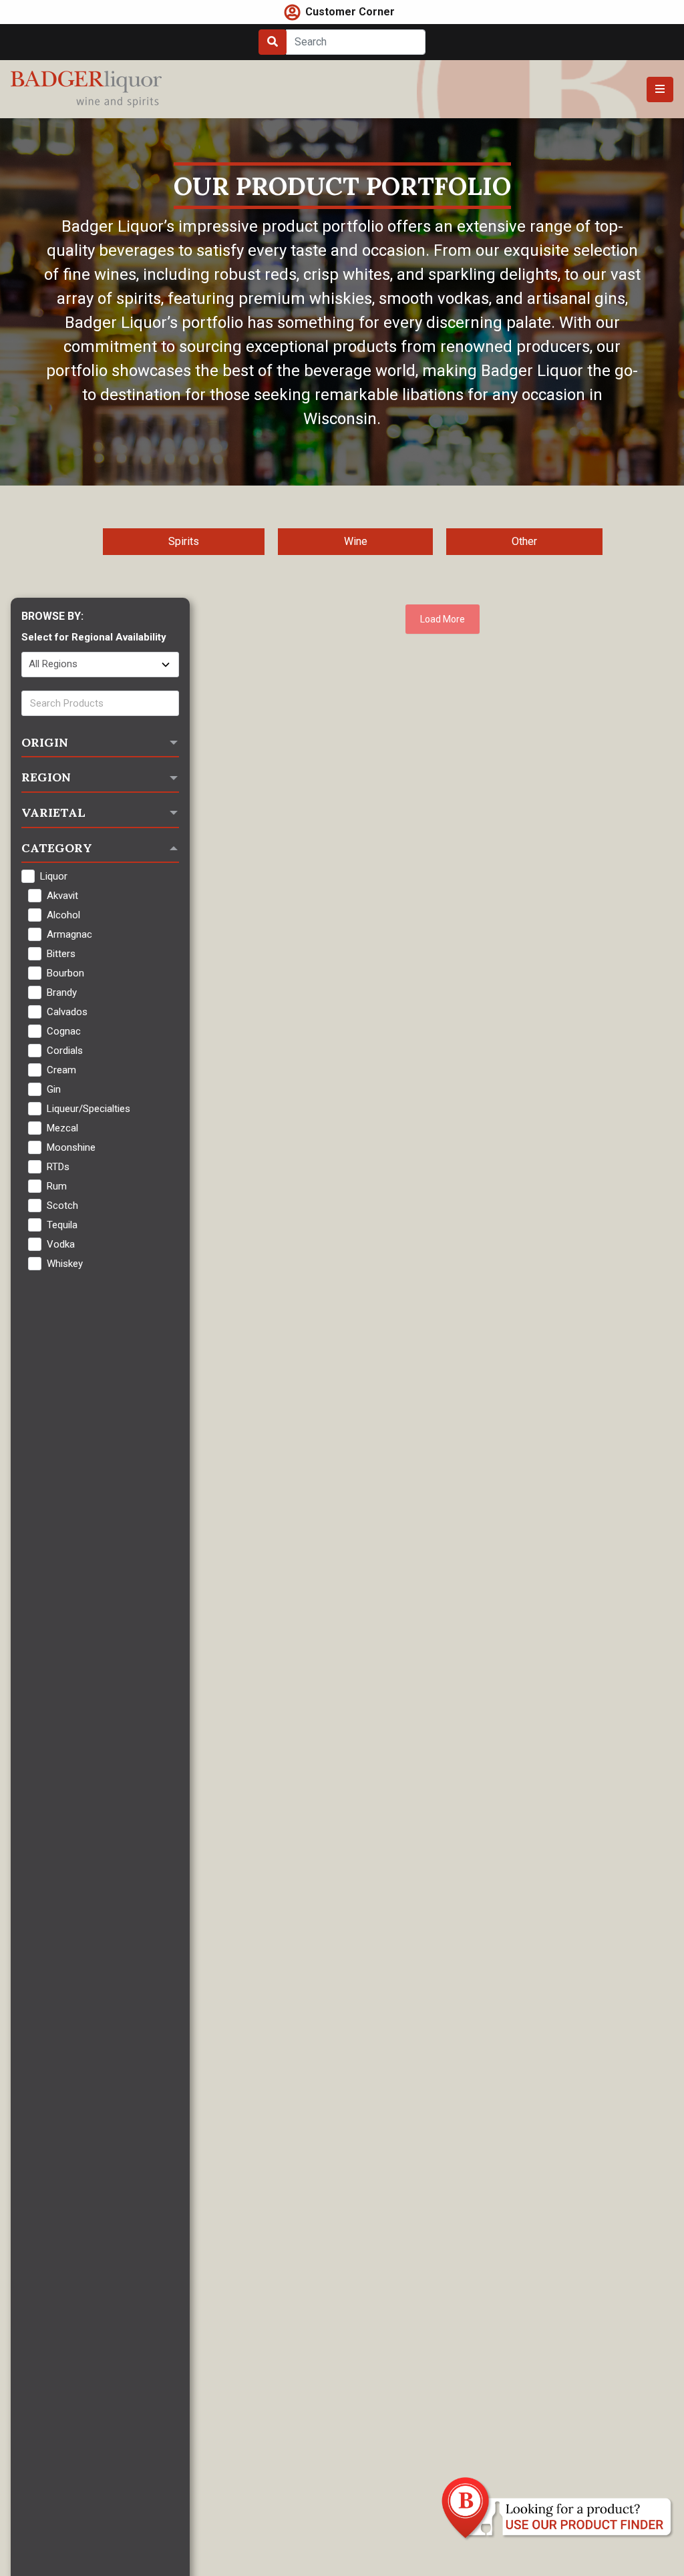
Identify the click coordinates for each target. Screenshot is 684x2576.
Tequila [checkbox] (62, 1225)
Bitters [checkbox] (61, 954)
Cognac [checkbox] (64, 1031)
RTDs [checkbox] (58, 1167)
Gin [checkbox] (54, 1089)
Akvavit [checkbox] (62, 896)
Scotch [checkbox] (62, 1206)
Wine (356, 541)
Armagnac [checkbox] (69, 934)
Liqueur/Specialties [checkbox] (89, 1109)
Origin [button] (45, 742)
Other (524, 541)
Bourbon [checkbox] (65, 973)
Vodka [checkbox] (61, 1244)
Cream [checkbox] (61, 1070)
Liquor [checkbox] (54, 876)
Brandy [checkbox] (62, 992)
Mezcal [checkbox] (62, 1128)
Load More (443, 619)
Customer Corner (350, 12)
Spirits (184, 541)
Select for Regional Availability (94, 637)
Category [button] (57, 848)
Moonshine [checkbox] (71, 1147)
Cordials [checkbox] (65, 1051)
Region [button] (46, 777)
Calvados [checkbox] (67, 1012)
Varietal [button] (53, 812)
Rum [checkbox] (57, 1186)
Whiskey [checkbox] (65, 1264)
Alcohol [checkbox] (63, 915)
